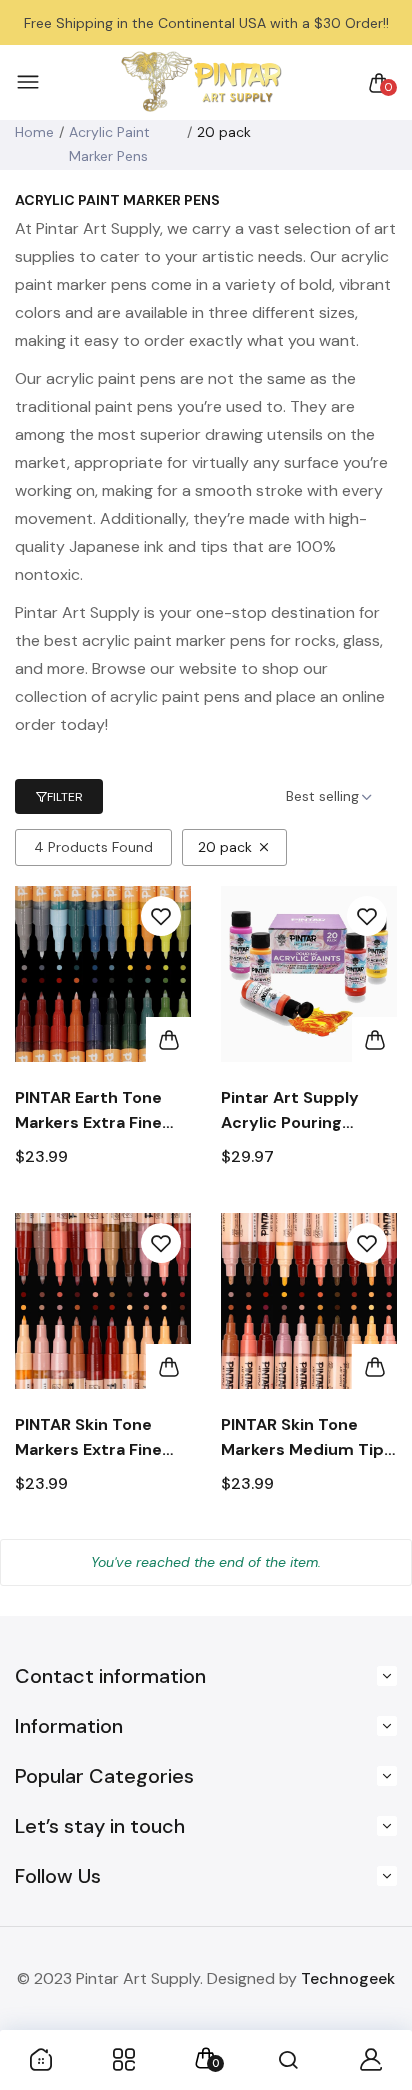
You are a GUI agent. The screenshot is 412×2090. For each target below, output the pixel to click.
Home (34, 132)
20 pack (225, 847)
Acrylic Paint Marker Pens (109, 144)
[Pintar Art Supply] (201, 82)
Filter (65, 797)
